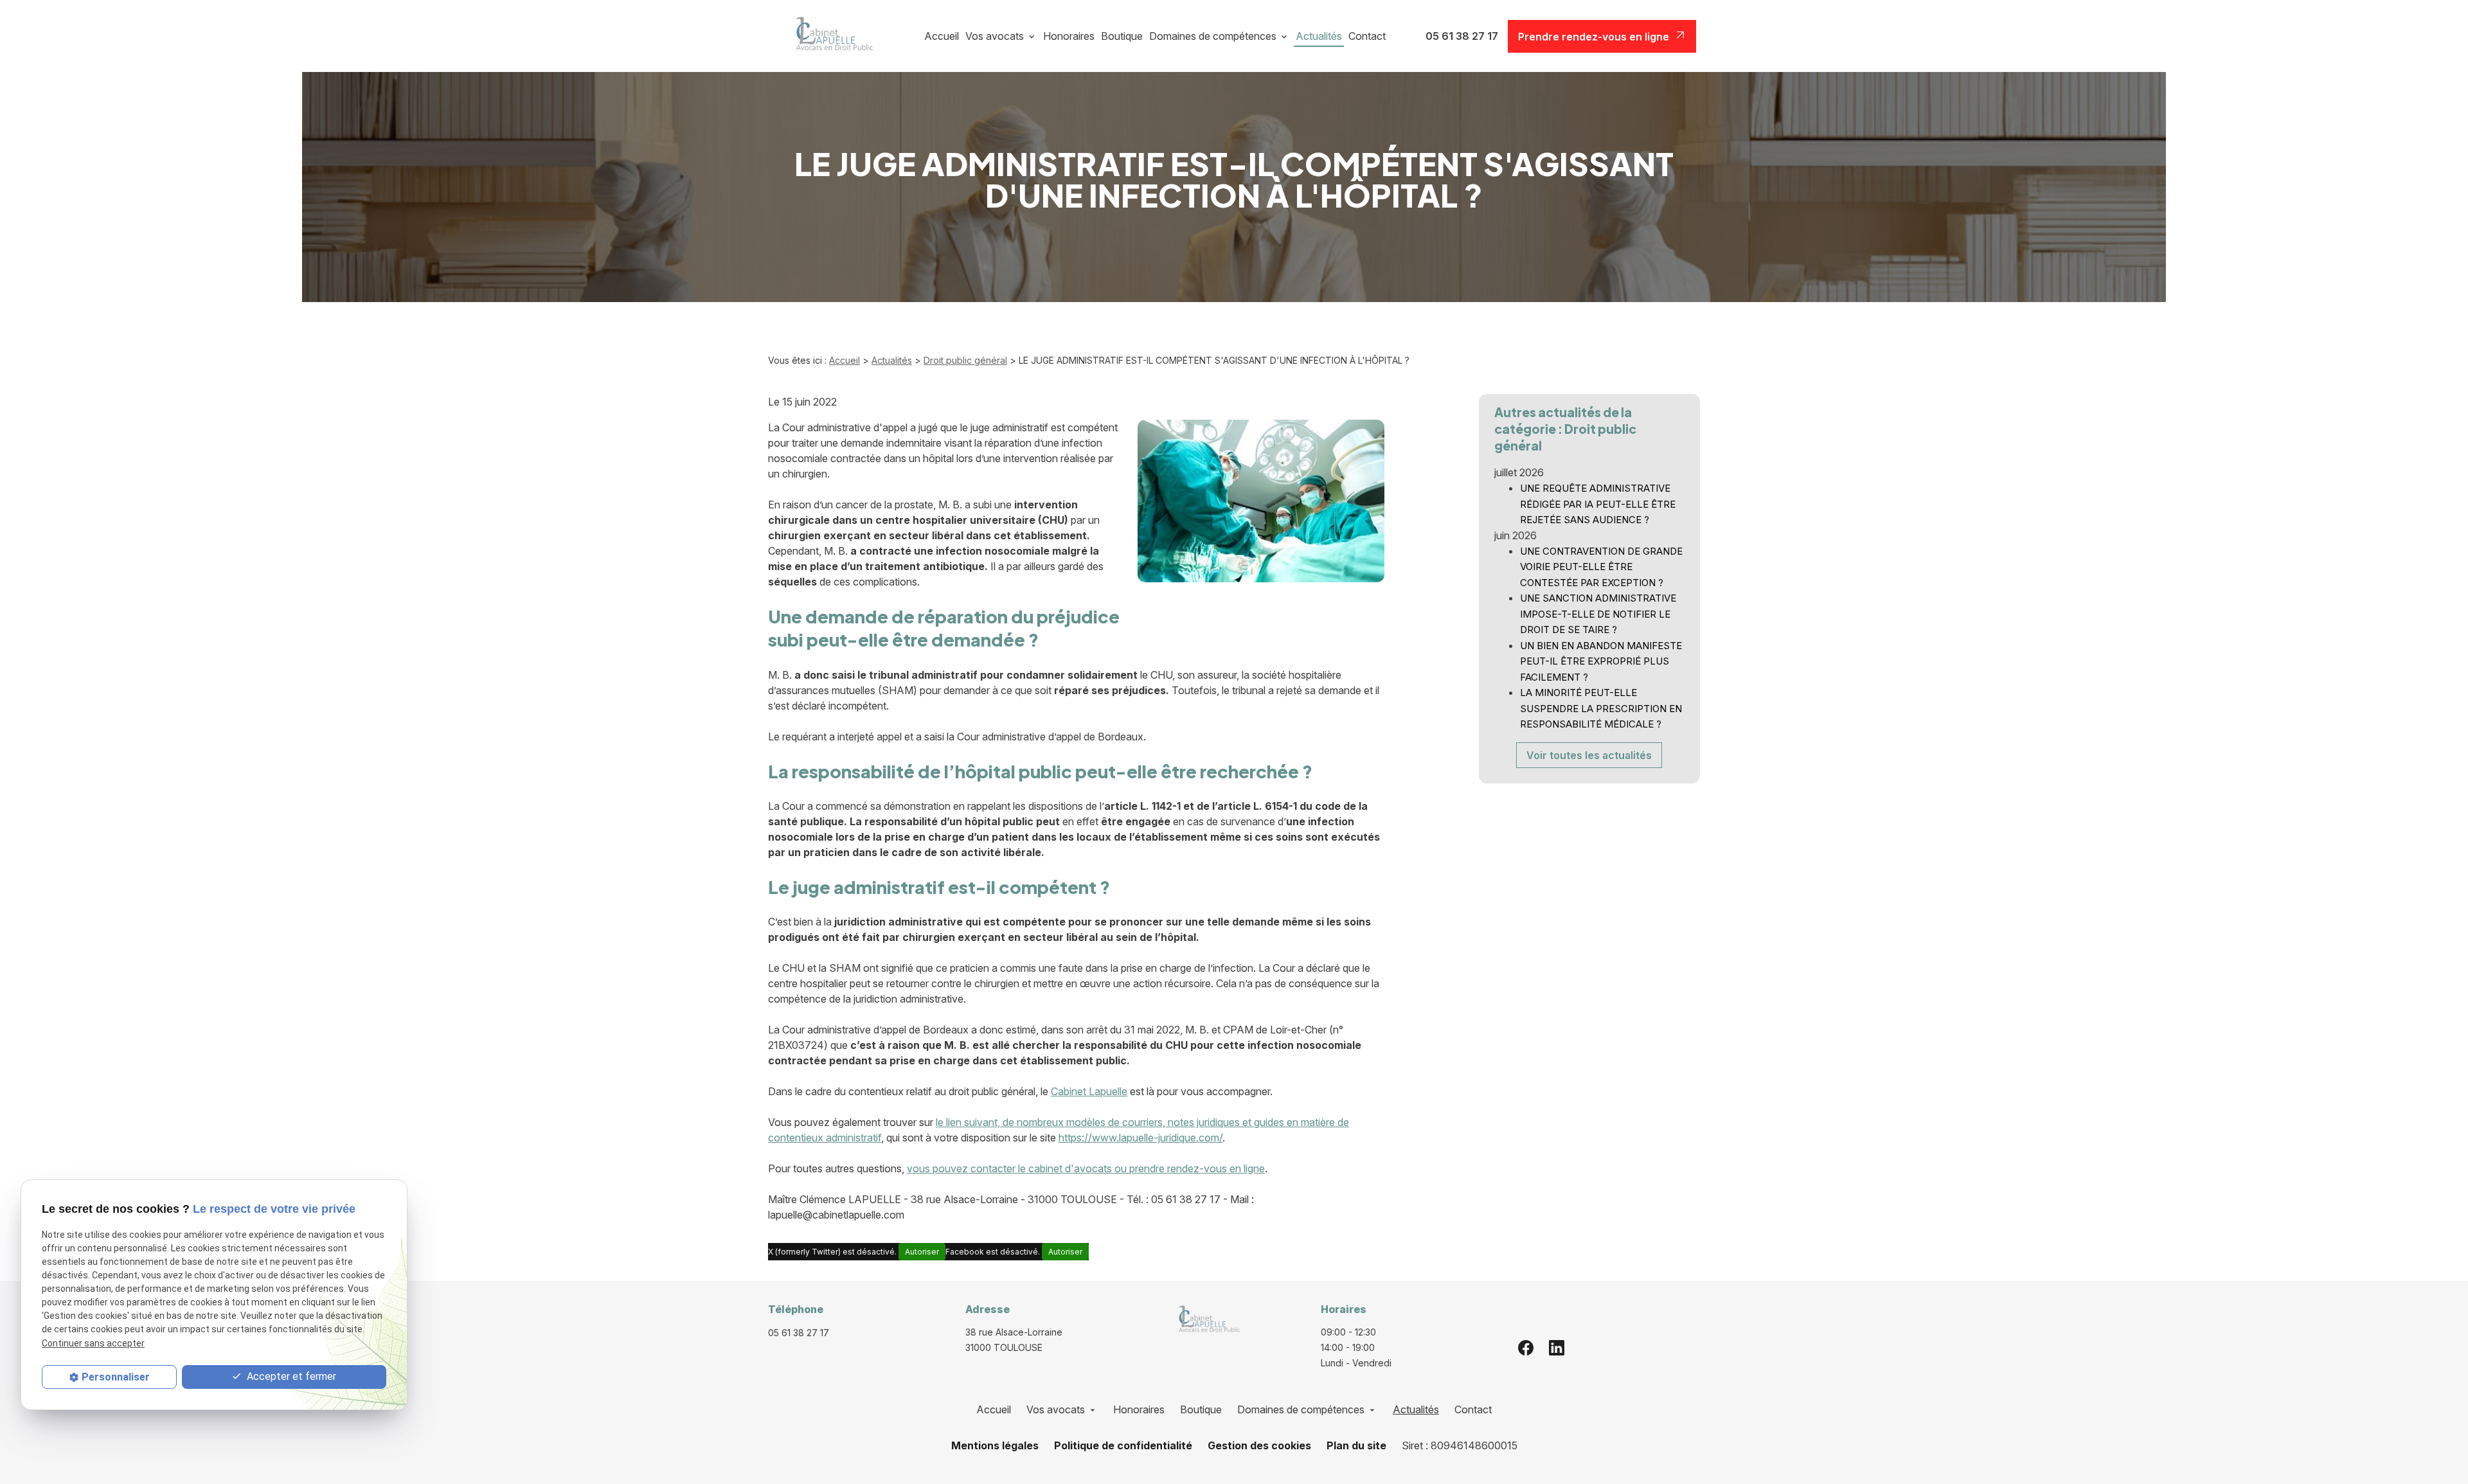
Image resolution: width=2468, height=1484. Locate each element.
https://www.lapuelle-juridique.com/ (1140, 1138)
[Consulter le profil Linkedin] (1557, 1347)
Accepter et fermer (290, 1376)
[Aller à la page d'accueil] (830, 36)
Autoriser (922, 1252)
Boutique (1122, 36)
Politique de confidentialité (1123, 1445)
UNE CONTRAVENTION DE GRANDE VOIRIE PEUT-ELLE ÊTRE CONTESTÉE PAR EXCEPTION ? (1601, 567)
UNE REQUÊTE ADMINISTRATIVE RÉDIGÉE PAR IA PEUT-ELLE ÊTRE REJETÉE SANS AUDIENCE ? (1598, 504)
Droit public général (965, 360)
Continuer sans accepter (93, 1343)
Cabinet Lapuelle (1089, 1091)
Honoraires (1069, 36)
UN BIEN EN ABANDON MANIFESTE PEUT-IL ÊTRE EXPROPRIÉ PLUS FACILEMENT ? (1601, 661)
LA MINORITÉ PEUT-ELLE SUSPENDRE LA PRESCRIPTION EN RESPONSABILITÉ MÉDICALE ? (1601, 708)
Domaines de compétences (1213, 36)
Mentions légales (995, 1445)
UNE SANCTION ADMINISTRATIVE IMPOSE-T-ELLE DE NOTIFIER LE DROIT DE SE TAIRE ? (1598, 614)
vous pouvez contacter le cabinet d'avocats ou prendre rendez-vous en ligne (1086, 1168)
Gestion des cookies (1259, 1445)
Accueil (942, 36)
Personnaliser (116, 1377)
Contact (1367, 36)
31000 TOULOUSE (1015, 1340)
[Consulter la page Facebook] (1526, 1347)
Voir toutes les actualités (1589, 755)
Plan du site (1356, 1445)
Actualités (1319, 36)
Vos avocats (995, 36)
